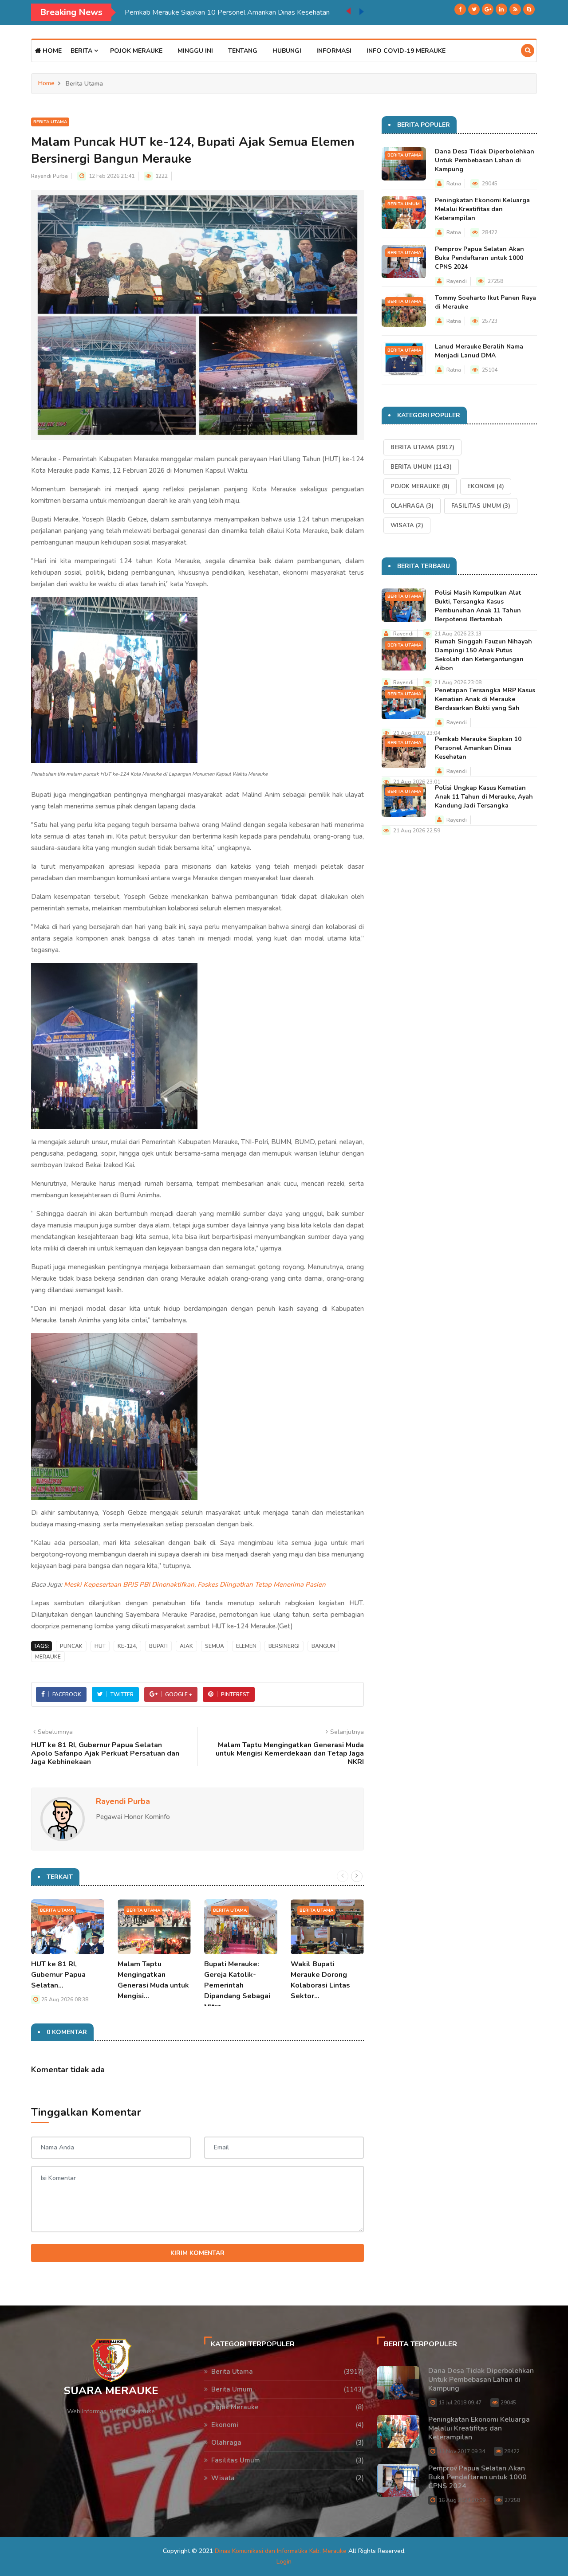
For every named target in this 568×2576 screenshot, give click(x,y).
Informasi (334, 51)
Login (284, 2562)
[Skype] (529, 9)
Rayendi (457, 281)
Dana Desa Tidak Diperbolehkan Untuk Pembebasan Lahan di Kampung (485, 160)
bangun (323, 1646)
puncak (71, 1646)
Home (51, 51)
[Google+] (488, 9)
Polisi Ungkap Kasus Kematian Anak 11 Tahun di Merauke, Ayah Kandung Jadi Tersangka (484, 797)
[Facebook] (460, 9)
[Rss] (515, 9)
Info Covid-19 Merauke (406, 51)
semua (215, 1646)
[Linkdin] (501, 9)
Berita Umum (404, 204)
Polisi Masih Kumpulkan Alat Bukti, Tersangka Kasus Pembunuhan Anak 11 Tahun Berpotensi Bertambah (478, 606)
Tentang (243, 51)
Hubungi (287, 51)
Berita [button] (82, 51)
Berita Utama (50, 122)
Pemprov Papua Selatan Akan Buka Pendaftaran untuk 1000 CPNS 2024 (479, 258)
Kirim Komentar (197, 2253)
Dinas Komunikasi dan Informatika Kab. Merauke (281, 2551)
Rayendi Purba (49, 176)
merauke (48, 1657)
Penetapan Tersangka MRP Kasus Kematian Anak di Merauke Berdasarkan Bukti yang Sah (485, 699)
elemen (246, 1646)
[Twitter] (474, 9)
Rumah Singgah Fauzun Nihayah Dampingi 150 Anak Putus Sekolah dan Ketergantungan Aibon (483, 655)
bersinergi (284, 1646)
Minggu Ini (195, 51)
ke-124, (127, 1646)
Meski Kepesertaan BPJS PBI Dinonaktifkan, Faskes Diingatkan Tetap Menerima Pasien (195, 1584)
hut (100, 1646)
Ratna (454, 184)
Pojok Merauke (136, 51)
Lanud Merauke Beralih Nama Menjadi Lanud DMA (479, 351)
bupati (158, 1646)
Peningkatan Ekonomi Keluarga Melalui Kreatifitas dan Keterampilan (482, 209)
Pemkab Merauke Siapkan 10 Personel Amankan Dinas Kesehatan (136, 12)
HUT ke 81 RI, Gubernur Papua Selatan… (58, 1975)
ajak (186, 1646)
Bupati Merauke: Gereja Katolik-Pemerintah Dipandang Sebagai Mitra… (237, 1985)
